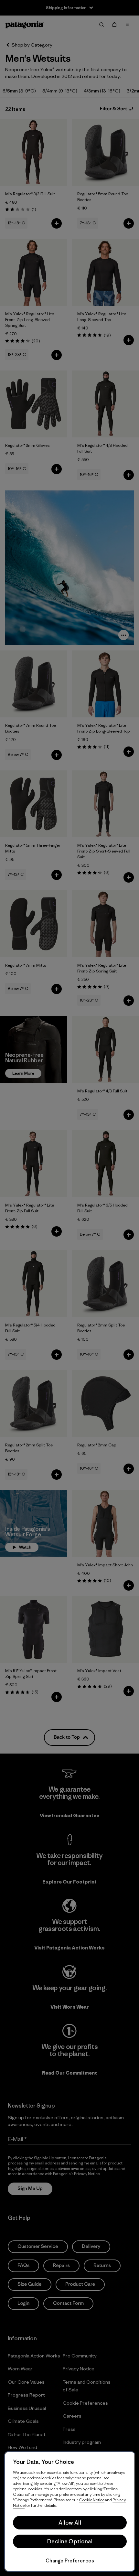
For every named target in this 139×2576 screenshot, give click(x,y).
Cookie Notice (92, 2500)
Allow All (70, 2523)
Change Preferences (70, 2561)
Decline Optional (70, 2541)
